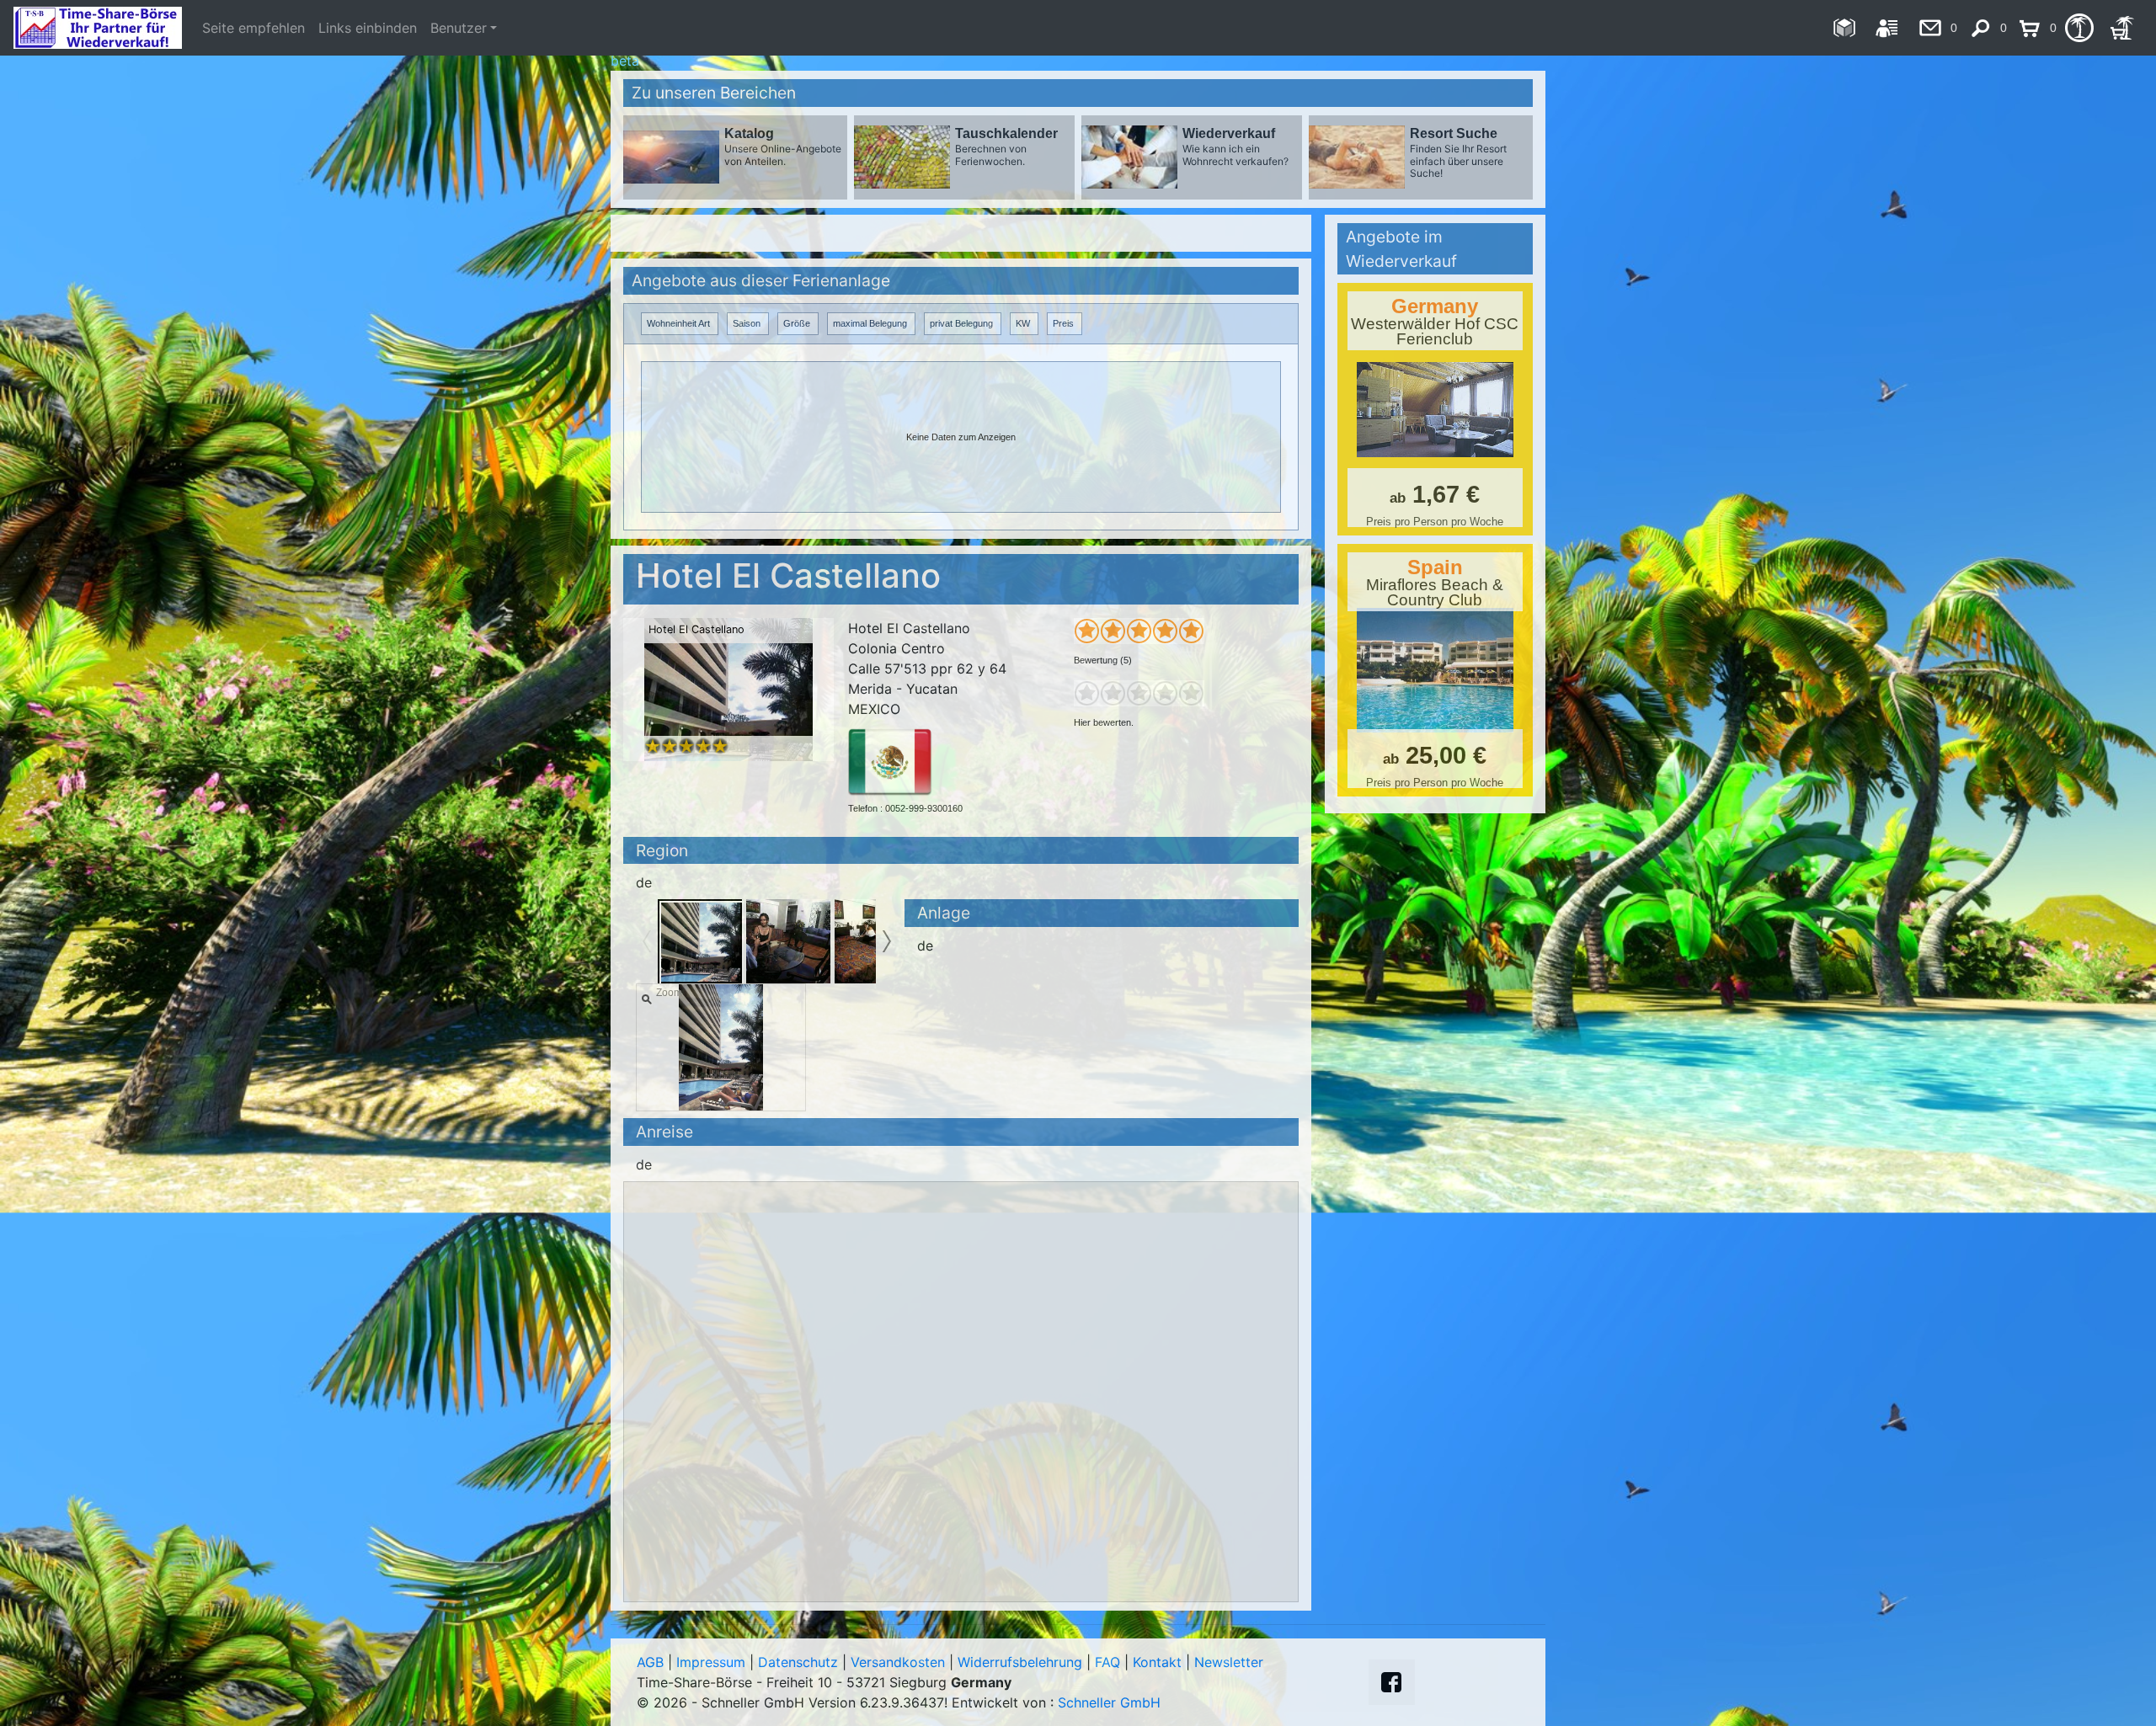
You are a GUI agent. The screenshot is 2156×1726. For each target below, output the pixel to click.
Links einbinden (368, 28)
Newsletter (1229, 1662)
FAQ (1107, 1662)
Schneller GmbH (1109, 1702)
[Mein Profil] (1887, 28)
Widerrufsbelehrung (1020, 1662)
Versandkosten (898, 1662)
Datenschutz (798, 1662)
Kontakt (1157, 1662)
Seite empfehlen (253, 28)
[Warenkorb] (2122, 28)
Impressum (711, 1662)
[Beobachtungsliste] (2079, 28)
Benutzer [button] (459, 28)
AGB (650, 1662)
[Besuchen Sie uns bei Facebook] (1391, 1682)
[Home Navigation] (1844, 28)
